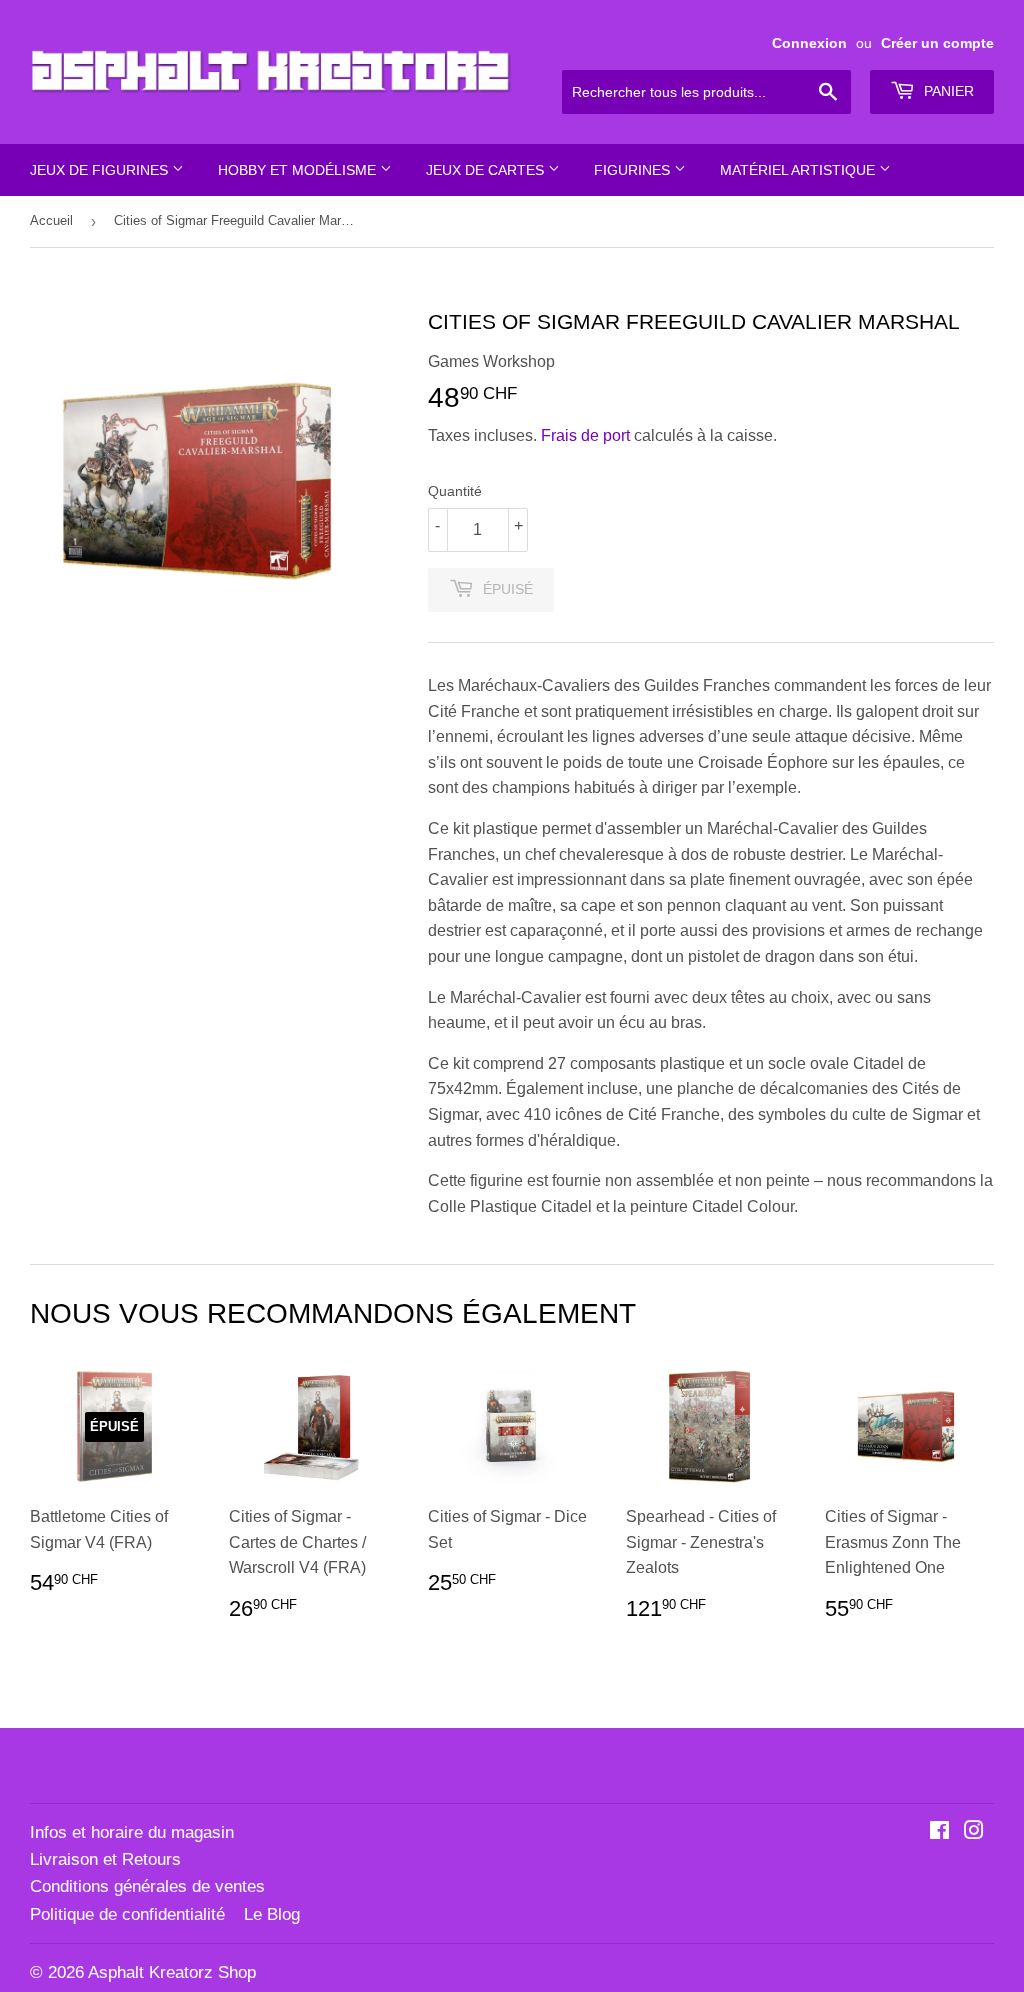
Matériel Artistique (799, 170)
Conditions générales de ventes (147, 1886)
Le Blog (272, 1914)
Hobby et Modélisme (299, 170)
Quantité (455, 491)
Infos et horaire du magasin (132, 1832)
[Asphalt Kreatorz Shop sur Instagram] (974, 1832)
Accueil (51, 220)
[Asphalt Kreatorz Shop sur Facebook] (939, 1832)
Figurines (634, 170)
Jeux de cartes (487, 170)
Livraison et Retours (105, 1859)
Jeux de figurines (101, 170)
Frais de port (585, 435)
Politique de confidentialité (127, 1914)
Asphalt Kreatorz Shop (172, 1972)
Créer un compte (937, 43)
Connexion (809, 43)
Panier (947, 91)
